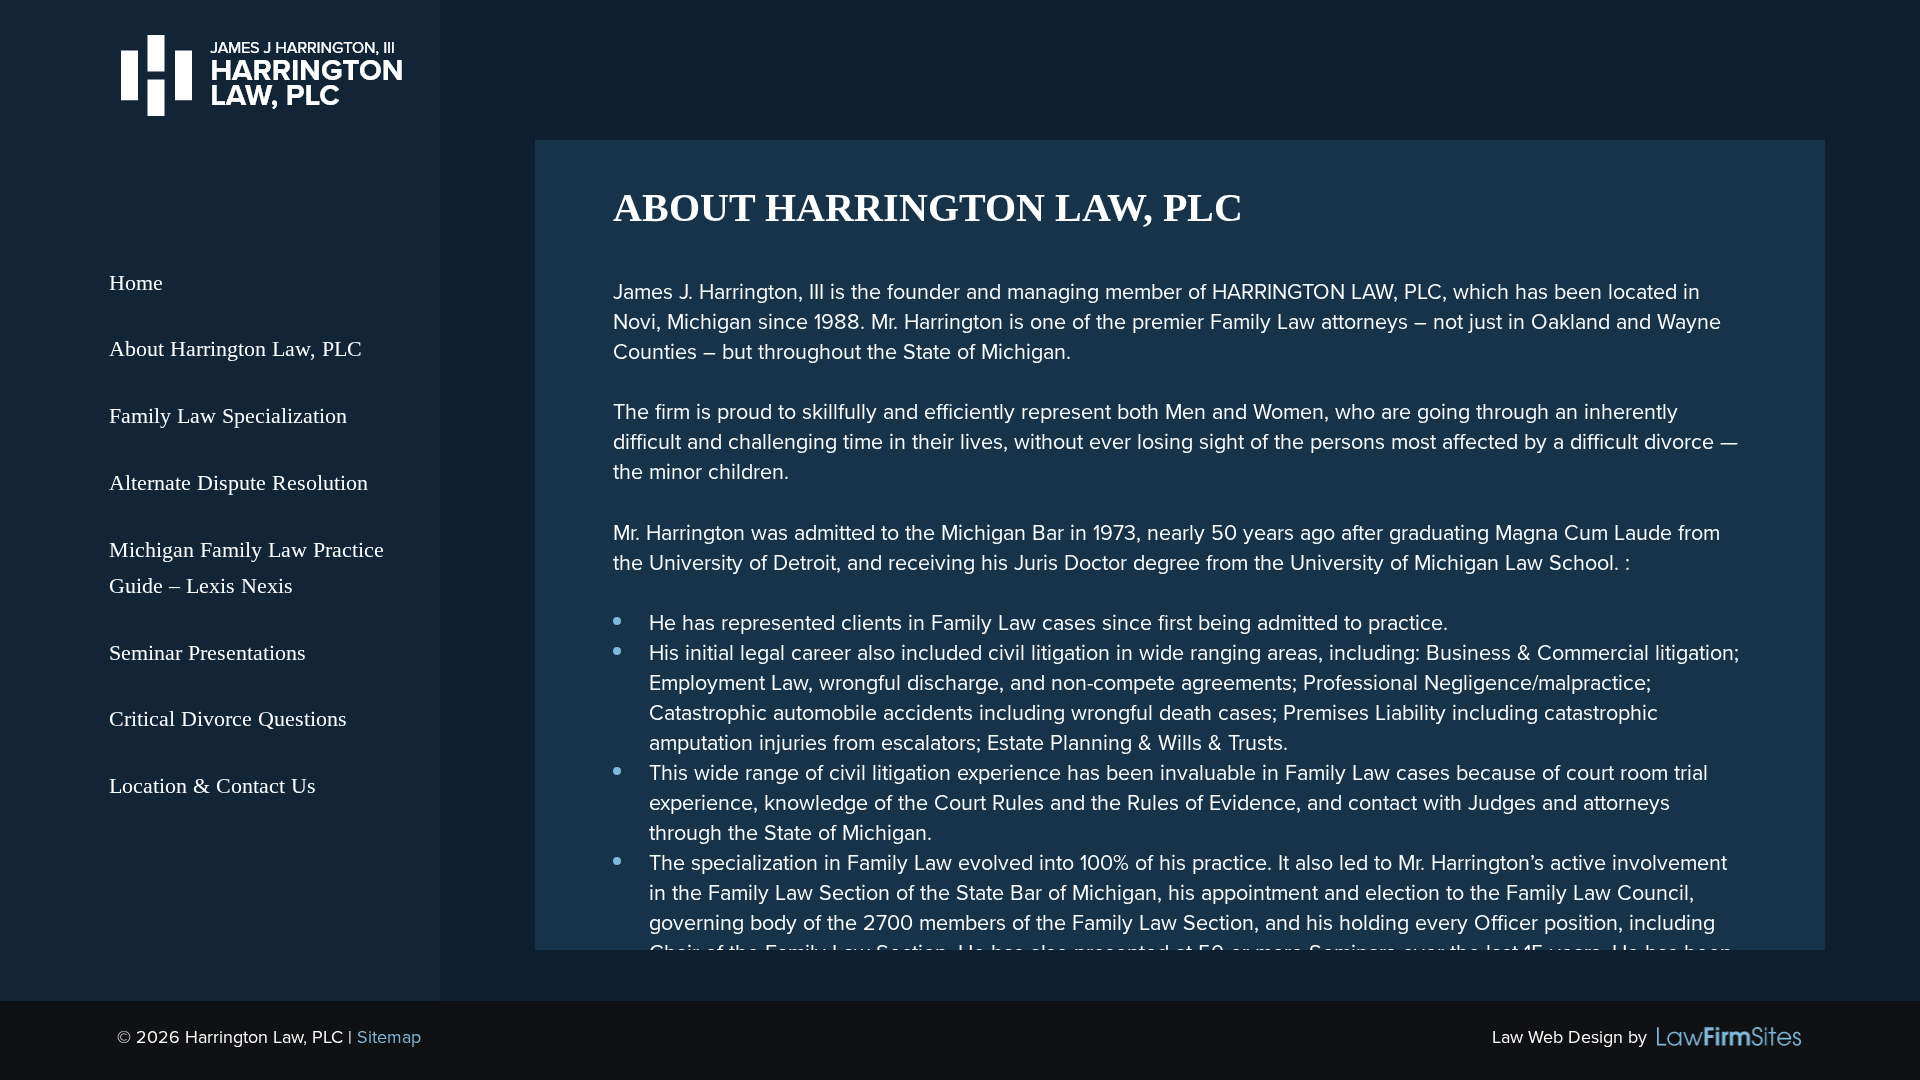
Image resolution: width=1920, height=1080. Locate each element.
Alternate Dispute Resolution (238, 483)
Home (136, 283)
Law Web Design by (1569, 1037)
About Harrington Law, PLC (235, 349)
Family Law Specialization (228, 416)
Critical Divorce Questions (228, 719)
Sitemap (389, 1037)
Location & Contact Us (212, 786)
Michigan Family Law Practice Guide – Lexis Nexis (246, 568)
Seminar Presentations (207, 653)
